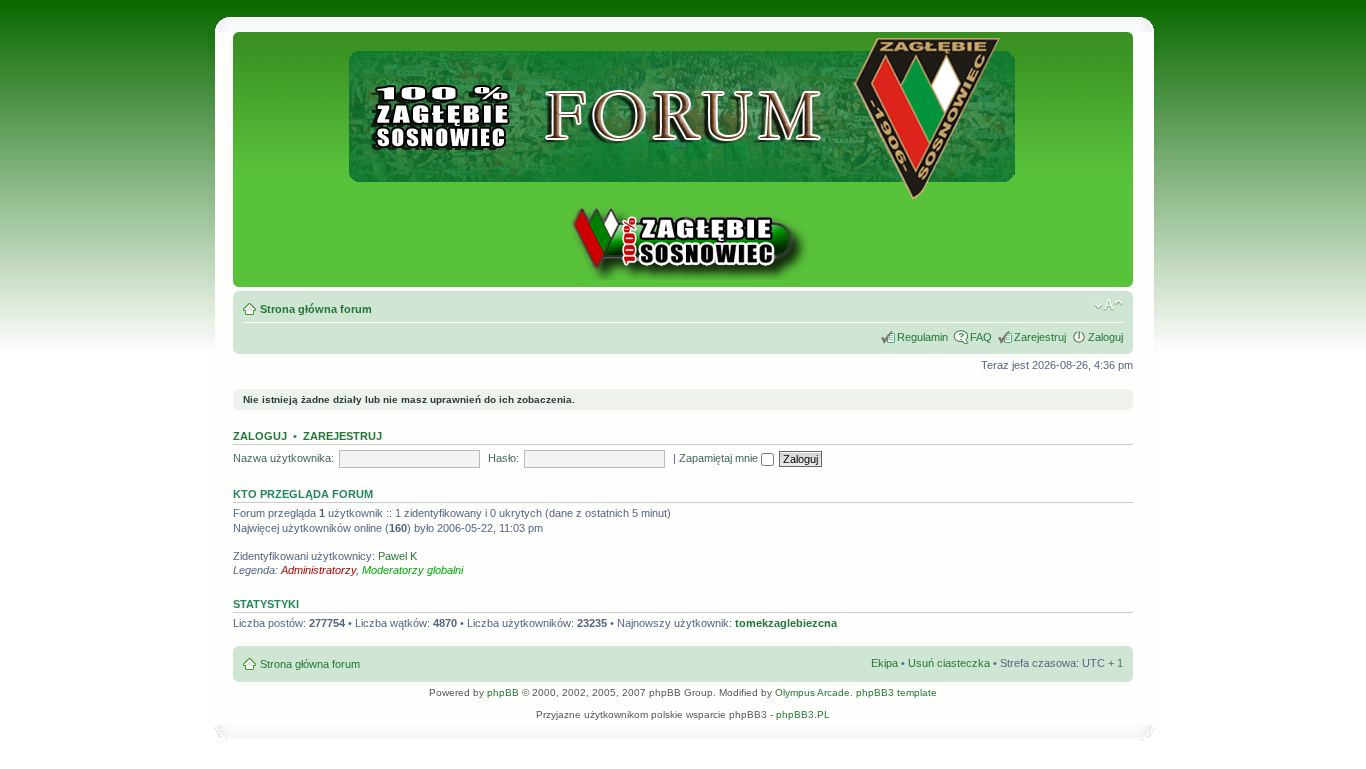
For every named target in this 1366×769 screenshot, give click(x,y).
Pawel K (397, 556)
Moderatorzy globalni (412, 570)
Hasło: (503, 458)
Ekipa (884, 663)
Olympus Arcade (812, 692)
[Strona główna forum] (683, 190)
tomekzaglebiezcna (786, 623)
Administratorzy (318, 570)
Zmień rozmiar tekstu (1108, 305)
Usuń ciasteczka (949, 663)
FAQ (981, 337)
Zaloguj (1105, 337)
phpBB (503, 692)
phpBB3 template (896, 692)
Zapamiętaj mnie (720, 458)
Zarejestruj (1040, 337)
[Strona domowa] (683, 276)
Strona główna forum (316, 309)
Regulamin (922, 337)
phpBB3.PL (803, 714)
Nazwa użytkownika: (283, 458)
